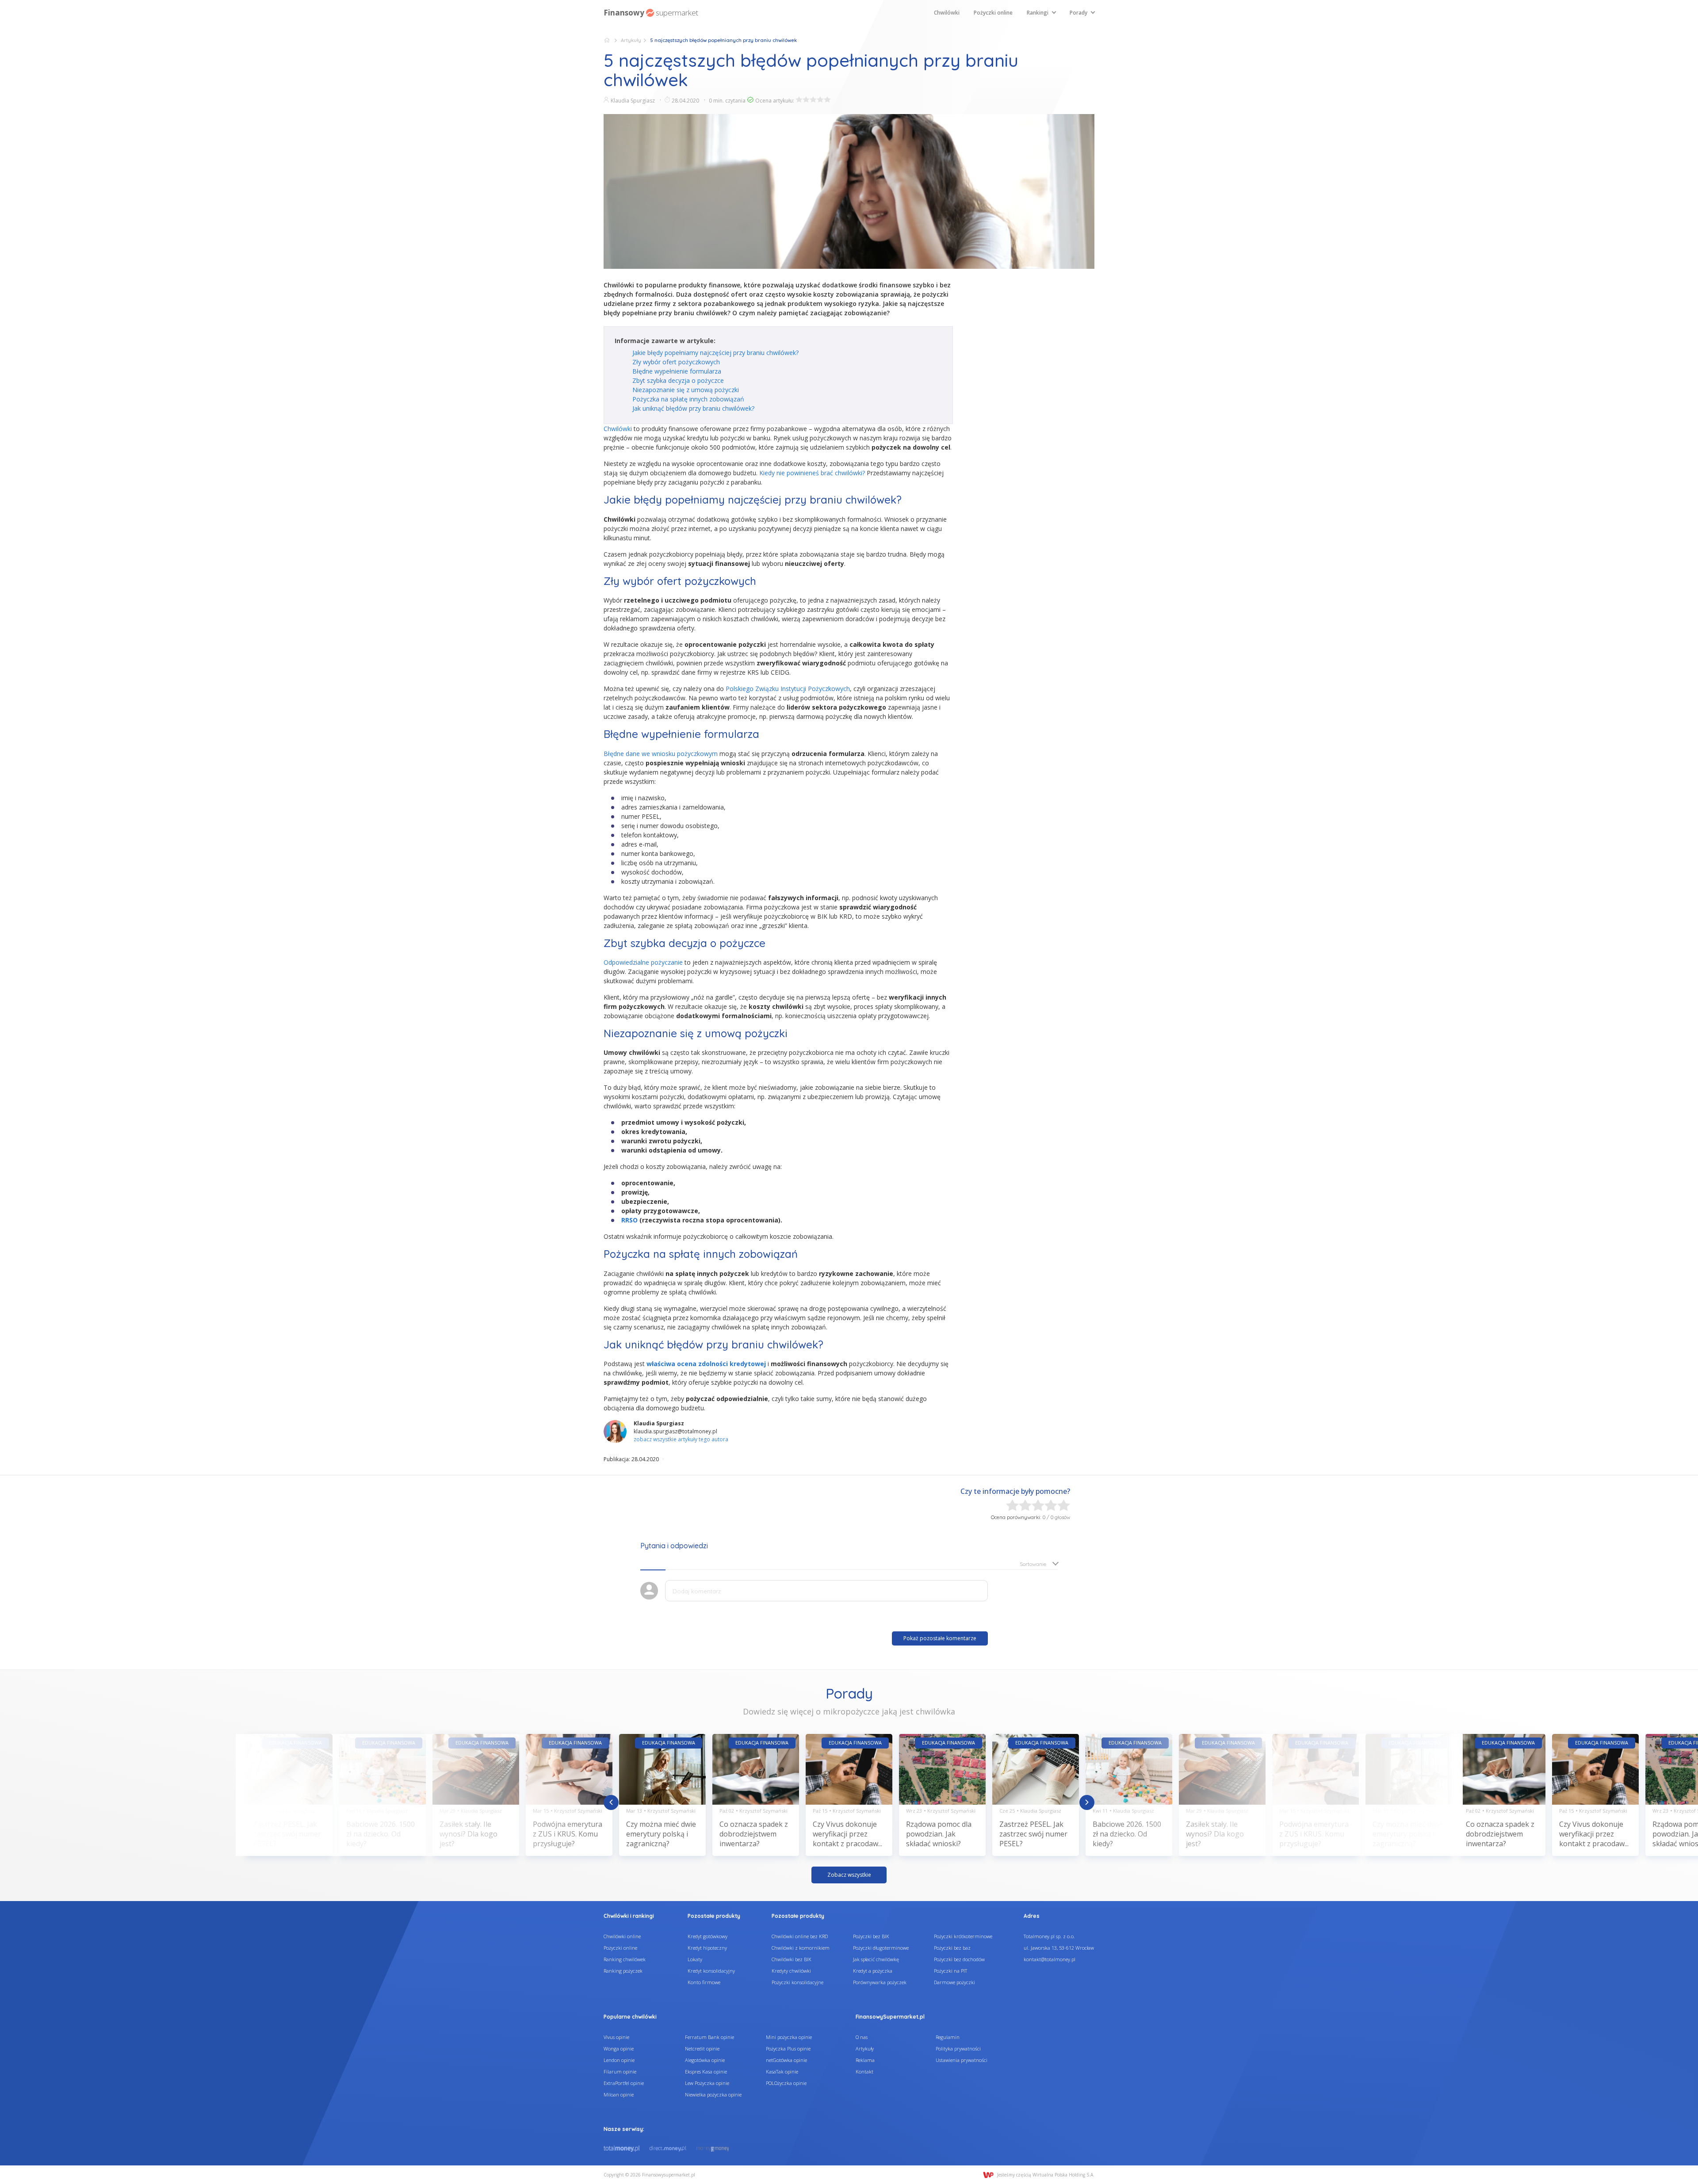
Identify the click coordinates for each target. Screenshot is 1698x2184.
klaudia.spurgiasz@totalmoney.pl (675, 1431)
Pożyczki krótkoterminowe (963, 1936)
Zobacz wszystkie (849, 1875)
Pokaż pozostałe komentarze (940, 1638)
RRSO (629, 1220)
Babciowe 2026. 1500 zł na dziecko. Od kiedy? (381, 1834)
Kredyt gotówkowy (707, 1936)
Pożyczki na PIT (950, 1971)
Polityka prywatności (958, 2048)
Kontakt (864, 2071)
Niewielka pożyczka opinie (713, 2094)
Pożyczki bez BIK (871, 1936)
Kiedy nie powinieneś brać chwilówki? (812, 473)
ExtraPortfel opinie (624, 2083)
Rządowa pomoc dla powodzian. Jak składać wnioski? (939, 1834)
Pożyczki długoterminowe (881, 1948)
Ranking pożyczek (623, 1971)
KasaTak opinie (782, 2071)
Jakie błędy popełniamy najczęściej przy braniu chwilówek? (715, 353)
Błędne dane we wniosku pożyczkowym (661, 754)
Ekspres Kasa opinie (706, 2071)
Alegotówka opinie (705, 2060)
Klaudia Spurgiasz (633, 101)
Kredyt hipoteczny (707, 1948)
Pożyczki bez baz (952, 1948)
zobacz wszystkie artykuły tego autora (681, 1439)
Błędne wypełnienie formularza (677, 371)
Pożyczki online (993, 13)
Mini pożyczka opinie (789, 2037)
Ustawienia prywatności (962, 2060)
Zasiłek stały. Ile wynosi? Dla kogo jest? (468, 1834)
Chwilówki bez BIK (792, 1959)
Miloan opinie (619, 2094)
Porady (1078, 13)
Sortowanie (1033, 1564)
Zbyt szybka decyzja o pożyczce (678, 380)
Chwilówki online (622, 1936)
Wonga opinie (619, 2048)
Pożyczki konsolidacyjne (797, 1982)
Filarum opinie (620, 2071)
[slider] (813, 99)
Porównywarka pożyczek (880, 1982)
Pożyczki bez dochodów (959, 1959)
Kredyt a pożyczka (873, 1971)
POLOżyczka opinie (786, 2083)
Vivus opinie (616, 2037)
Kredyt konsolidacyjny (711, 1971)
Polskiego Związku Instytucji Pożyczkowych (788, 689)
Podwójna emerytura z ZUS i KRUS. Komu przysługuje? (568, 1834)
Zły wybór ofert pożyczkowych (676, 362)
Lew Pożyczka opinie (707, 2083)
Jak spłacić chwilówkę (876, 1959)
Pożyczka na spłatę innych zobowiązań (688, 399)
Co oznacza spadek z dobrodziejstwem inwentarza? (754, 1834)
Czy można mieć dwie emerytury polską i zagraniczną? (661, 1834)
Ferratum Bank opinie (709, 2037)
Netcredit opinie (702, 2048)
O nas (862, 2037)
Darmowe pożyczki (954, 1982)
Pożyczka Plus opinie (788, 2048)
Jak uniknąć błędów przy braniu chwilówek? (693, 408)
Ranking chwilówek (625, 1959)
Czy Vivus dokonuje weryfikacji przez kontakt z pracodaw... (847, 1834)
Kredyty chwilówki (791, 1971)
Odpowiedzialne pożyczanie (643, 962)
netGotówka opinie (786, 2060)
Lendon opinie (619, 2060)
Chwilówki (947, 13)
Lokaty (695, 1959)
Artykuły (631, 40)
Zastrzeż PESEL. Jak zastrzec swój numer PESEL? (287, 1834)
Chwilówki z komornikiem (801, 1948)
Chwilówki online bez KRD (800, 1936)
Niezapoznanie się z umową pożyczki (686, 390)
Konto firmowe (704, 1982)
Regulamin (948, 2037)
